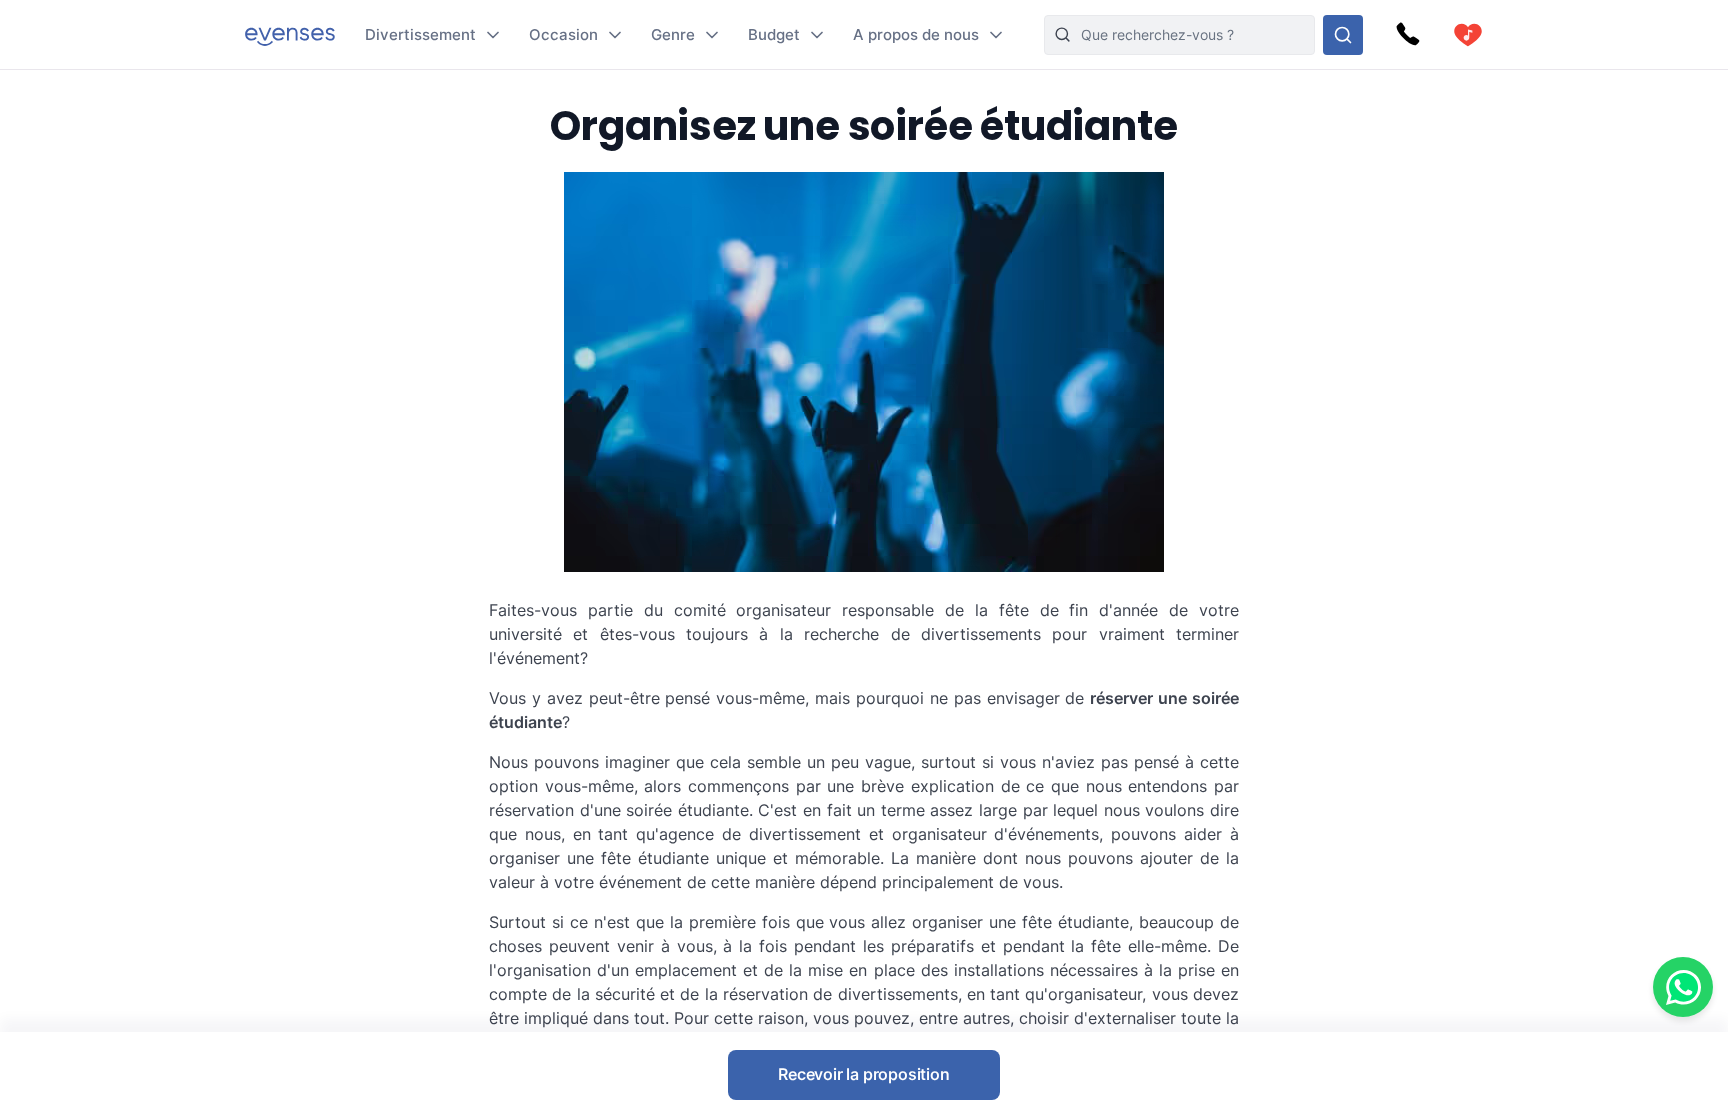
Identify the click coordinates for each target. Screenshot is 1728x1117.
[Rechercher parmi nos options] (1343, 35)
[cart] (1468, 35)
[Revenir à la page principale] (290, 34)
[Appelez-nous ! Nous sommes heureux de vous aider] (1408, 35)
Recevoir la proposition (863, 1074)
